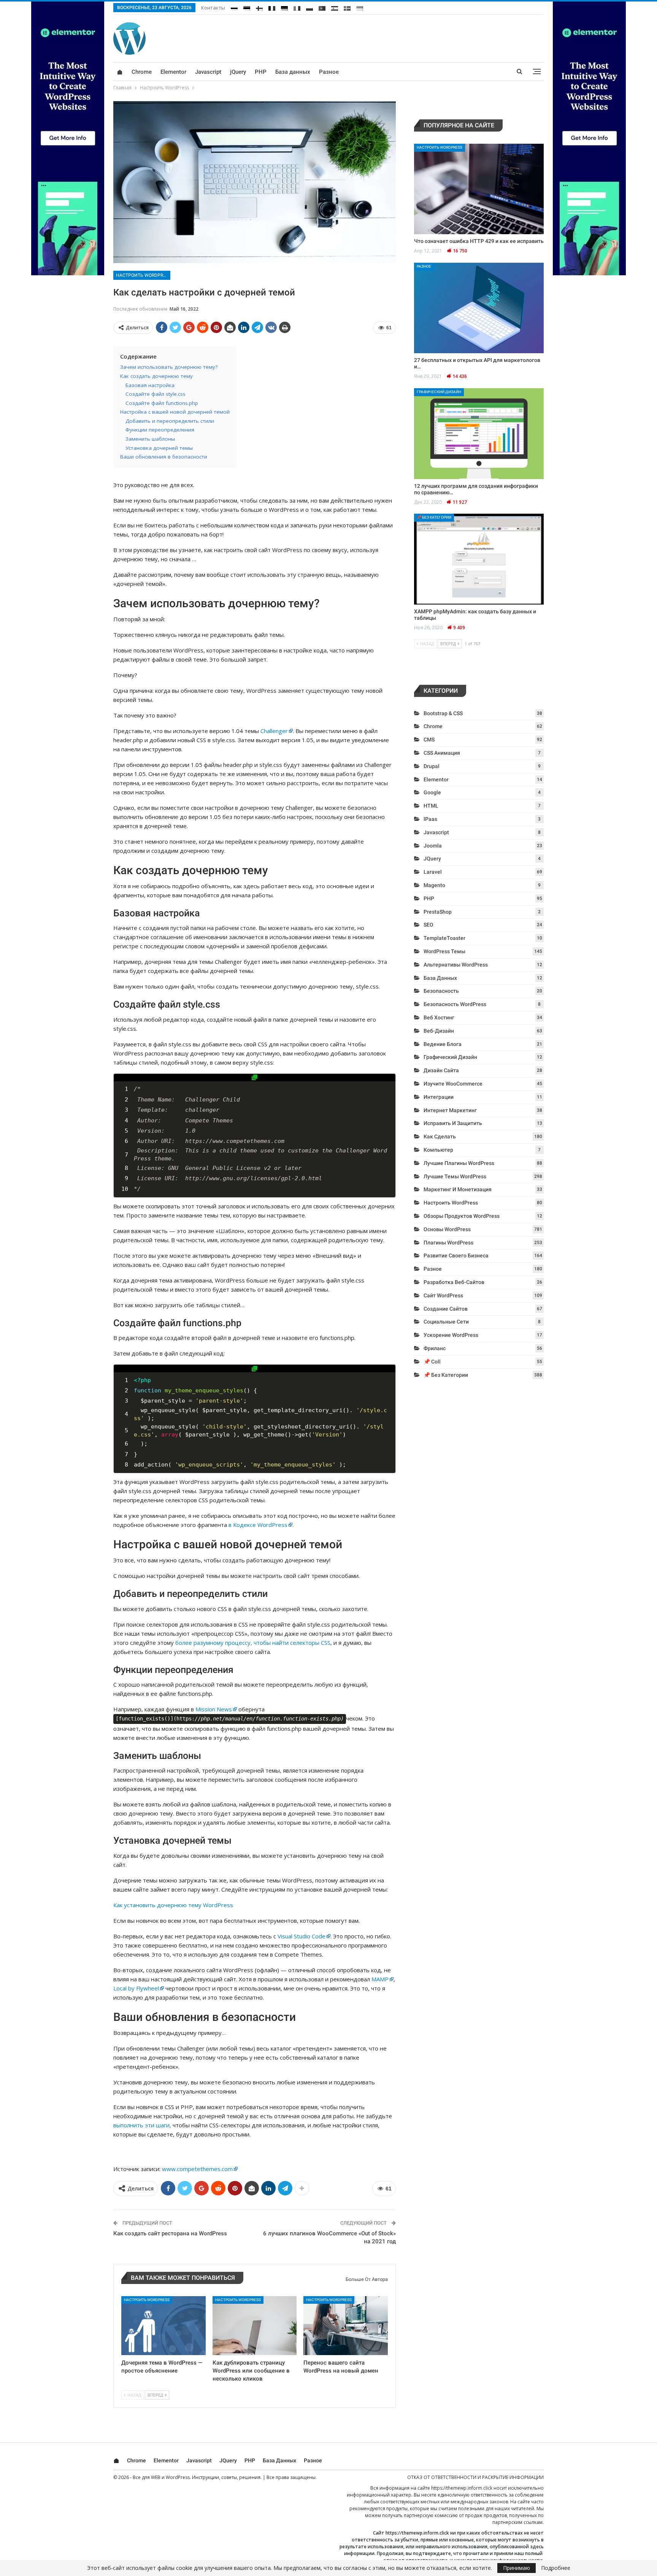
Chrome (142, 72)
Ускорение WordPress (451, 1335)
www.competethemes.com (197, 2169)
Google (432, 792)
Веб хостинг (439, 1017)
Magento (434, 885)
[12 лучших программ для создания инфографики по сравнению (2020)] (479, 434)
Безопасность (441, 991)
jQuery (238, 72)
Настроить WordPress (143, 275)
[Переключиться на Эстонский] (247, 7)
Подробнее (556, 2568)
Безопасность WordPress (455, 1004)
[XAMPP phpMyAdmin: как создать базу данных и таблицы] (479, 559)
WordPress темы (444, 951)
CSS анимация (442, 753)
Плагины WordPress (448, 1243)
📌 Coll (432, 1362)
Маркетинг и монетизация (458, 1189)
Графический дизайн (439, 392)
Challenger (274, 731)
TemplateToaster (444, 938)
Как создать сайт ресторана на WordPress (170, 2233)
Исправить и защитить (453, 1123)
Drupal (432, 766)
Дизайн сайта (441, 1070)
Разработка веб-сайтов (454, 1282)
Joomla (433, 846)
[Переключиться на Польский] (309, 7)
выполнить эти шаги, (142, 2125)
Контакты (213, 8)
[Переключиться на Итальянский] (297, 7)
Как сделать (440, 1136)
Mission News (214, 1709)
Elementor (173, 72)
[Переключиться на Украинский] (360, 7)
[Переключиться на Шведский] (347, 7)
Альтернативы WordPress (456, 965)
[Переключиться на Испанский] (335, 7)
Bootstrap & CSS (443, 713)
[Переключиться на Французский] (272, 7)
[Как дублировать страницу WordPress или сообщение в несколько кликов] (255, 2326)
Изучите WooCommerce (453, 1084)
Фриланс (435, 1348)
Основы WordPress (447, 1229)
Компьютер (438, 1150)
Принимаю (517, 2568)
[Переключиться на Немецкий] (284, 7)
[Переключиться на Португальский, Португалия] (322, 7)
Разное (329, 72)
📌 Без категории (434, 517)
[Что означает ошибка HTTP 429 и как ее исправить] (479, 189)
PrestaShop (438, 912)
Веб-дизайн (439, 1031)
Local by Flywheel (136, 1988)
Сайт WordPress (443, 1295)
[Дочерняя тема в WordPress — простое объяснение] (163, 2326)
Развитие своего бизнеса (456, 1255)
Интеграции (439, 1097)
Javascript (208, 72)
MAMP (380, 1979)
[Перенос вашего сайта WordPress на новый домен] (346, 2326)
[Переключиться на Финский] (259, 7)
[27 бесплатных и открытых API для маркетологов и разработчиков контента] (479, 308)
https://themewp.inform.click (462, 2488)
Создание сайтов (446, 1309)
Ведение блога (443, 1044)
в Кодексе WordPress (258, 1525)
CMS (429, 740)
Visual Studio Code (302, 1936)
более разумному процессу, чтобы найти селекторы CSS (253, 1643)
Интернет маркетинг (450, 1110)
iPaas (430, 819)
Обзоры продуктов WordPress (462, 1216)
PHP (261, 72)
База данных (293, 72)
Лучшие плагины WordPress (459, 1163)
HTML (431, 806)
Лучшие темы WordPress (455, 1176)
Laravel (433, 872)
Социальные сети (446, 1322)
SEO (428, 925)
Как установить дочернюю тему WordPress (173, 1905)
